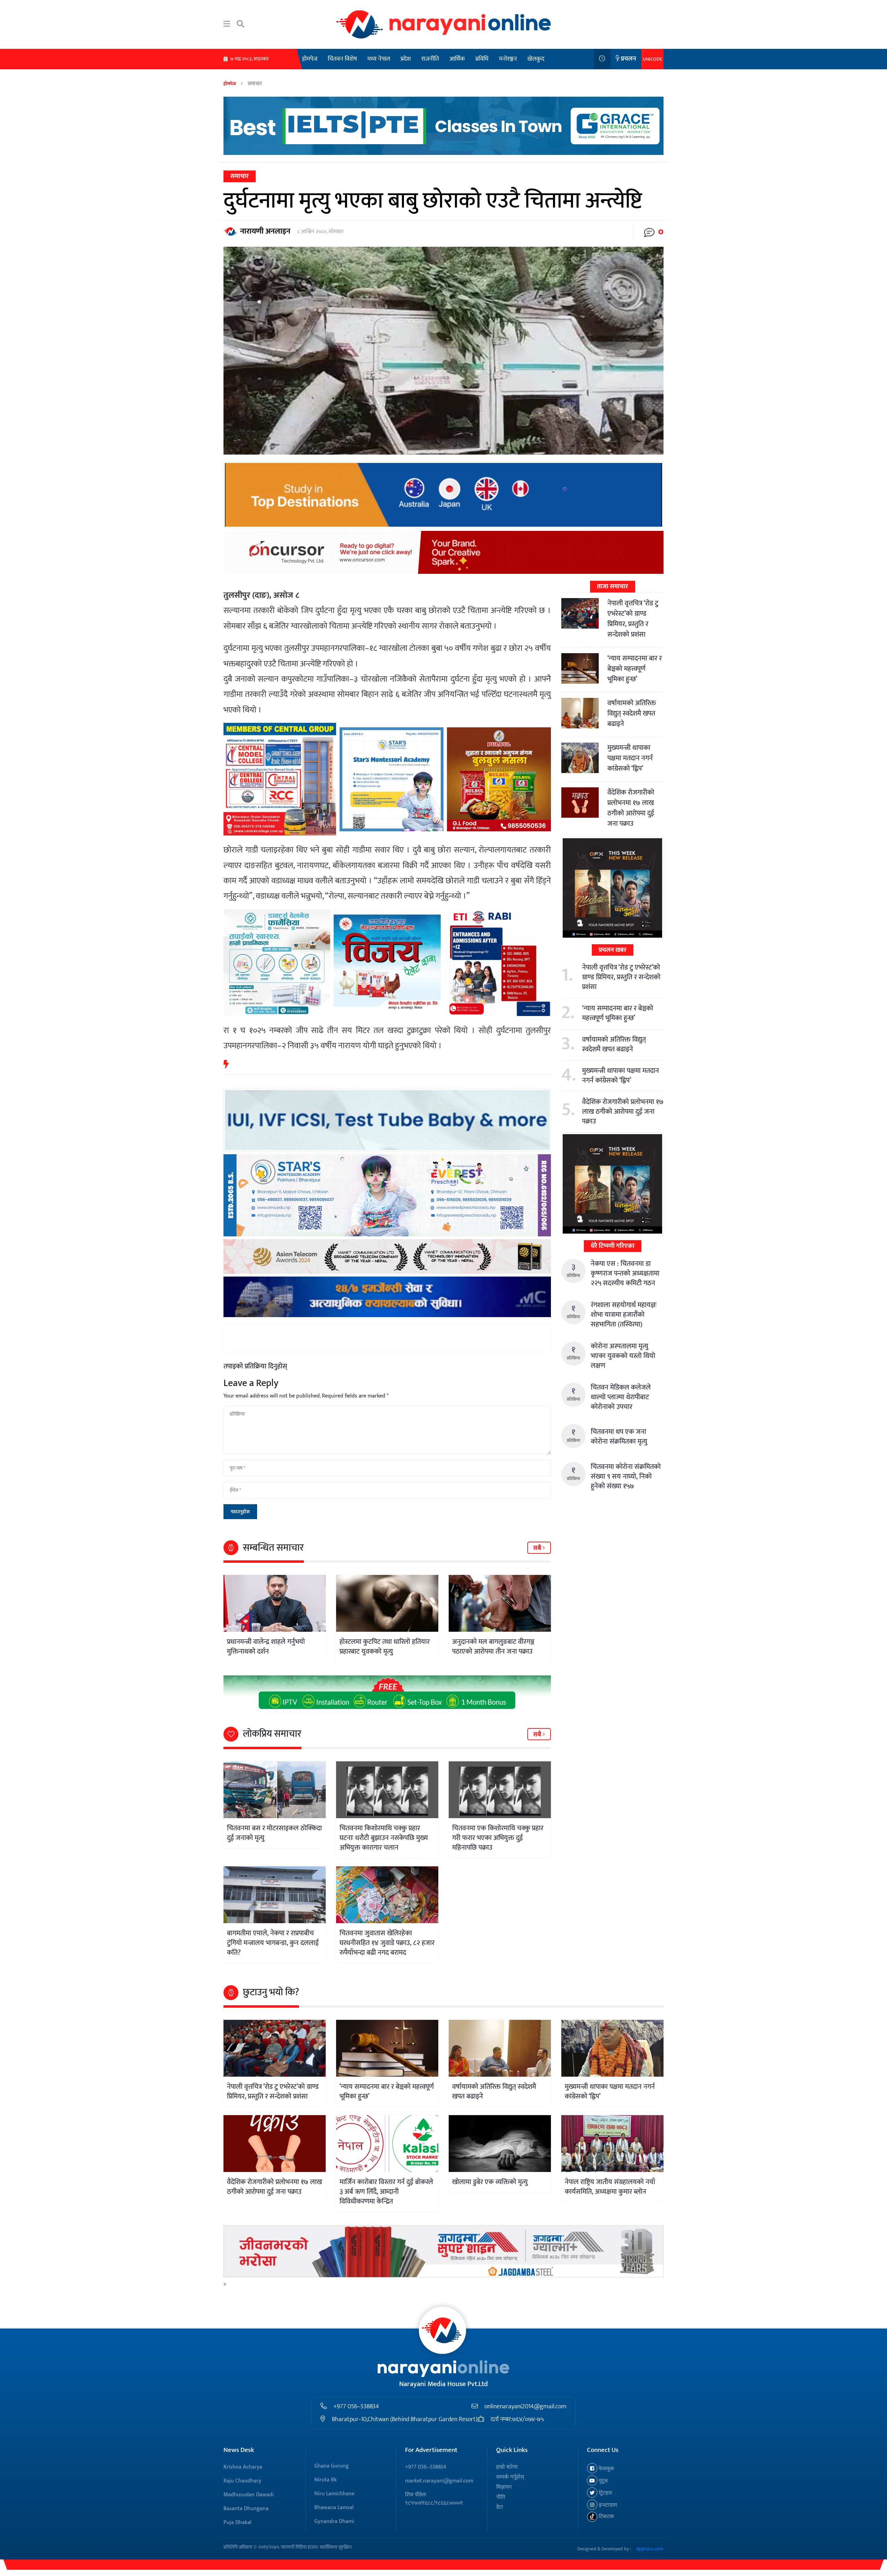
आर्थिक (457, 59)
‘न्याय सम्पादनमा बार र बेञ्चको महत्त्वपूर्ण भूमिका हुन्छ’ (635, 669)
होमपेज (310, 59)
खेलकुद (536, 59)
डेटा (500, 2507)
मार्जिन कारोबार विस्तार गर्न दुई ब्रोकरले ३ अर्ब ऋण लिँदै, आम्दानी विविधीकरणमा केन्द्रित (386, 2192)
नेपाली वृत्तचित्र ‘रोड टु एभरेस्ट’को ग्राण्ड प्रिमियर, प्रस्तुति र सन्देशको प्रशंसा (633, 619)
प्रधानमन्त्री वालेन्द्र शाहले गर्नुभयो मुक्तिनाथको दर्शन (266, 1647)
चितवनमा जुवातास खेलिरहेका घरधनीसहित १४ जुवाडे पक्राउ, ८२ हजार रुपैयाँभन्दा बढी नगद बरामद (387, 1943)
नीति (501, 2497)
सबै (538, 1548)
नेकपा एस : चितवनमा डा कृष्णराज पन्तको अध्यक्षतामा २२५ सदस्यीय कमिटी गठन (625, 1273)
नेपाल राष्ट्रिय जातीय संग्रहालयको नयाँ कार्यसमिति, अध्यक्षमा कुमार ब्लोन (610, 2187)
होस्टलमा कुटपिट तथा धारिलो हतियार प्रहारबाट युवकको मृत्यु (385, 1647)
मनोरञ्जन (508, 59)
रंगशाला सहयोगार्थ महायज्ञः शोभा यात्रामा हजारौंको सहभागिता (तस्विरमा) (624, 1315)
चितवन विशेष (342, 59)
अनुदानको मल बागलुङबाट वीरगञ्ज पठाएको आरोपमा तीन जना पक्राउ (493, 1647)
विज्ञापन (504, 2487)
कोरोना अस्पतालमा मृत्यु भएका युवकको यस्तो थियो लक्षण (623, 1356)
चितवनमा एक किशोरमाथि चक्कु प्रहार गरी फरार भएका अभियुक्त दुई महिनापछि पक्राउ (498, 1838)
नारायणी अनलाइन (265, 231)
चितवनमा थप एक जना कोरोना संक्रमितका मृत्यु (619, 1437)
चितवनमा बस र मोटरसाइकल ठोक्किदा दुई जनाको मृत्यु (274, 1833)
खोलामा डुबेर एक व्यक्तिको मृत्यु (490, 2182)
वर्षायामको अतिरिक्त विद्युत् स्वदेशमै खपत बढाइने (632, 713)
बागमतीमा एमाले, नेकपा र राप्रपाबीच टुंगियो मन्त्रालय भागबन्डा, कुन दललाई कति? (273, 1943)
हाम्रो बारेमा (507, 2467)
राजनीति (430, 59)
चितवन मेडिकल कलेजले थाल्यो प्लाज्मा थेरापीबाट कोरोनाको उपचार (621, 1397)
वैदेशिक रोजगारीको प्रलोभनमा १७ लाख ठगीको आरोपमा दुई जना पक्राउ (631, 808)
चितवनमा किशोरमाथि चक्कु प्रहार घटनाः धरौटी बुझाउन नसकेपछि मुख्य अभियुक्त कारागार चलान (384, 1838)
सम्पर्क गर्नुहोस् (510, 2477)
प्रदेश (406, 59)
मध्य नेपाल (379, 59)
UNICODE (652, 59)
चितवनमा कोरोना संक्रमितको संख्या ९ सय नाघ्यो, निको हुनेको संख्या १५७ (626, 1477)
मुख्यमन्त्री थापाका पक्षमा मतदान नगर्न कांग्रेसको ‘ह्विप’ (630, 758)
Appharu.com (650, 2549)
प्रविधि (482, 59)
